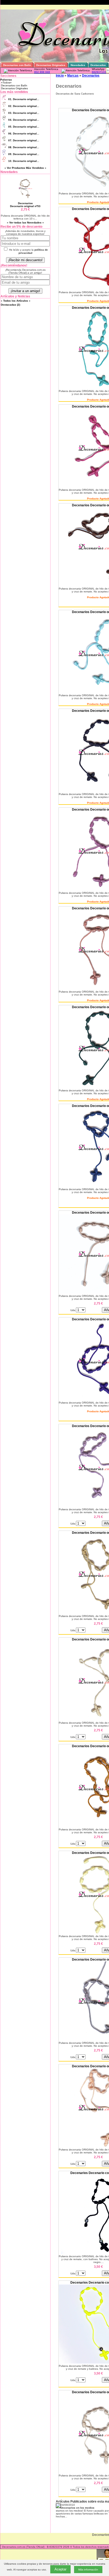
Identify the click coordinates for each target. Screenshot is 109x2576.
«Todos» (6, 83)
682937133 (99, 72)
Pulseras (6, 80)
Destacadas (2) (10, 305)
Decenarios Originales (14, 88)
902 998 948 (42, 72)
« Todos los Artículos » (16, 301)
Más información (88, 2570)
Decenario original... (24, 99)
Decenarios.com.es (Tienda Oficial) (23, 2547)
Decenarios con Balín (14, 85)
